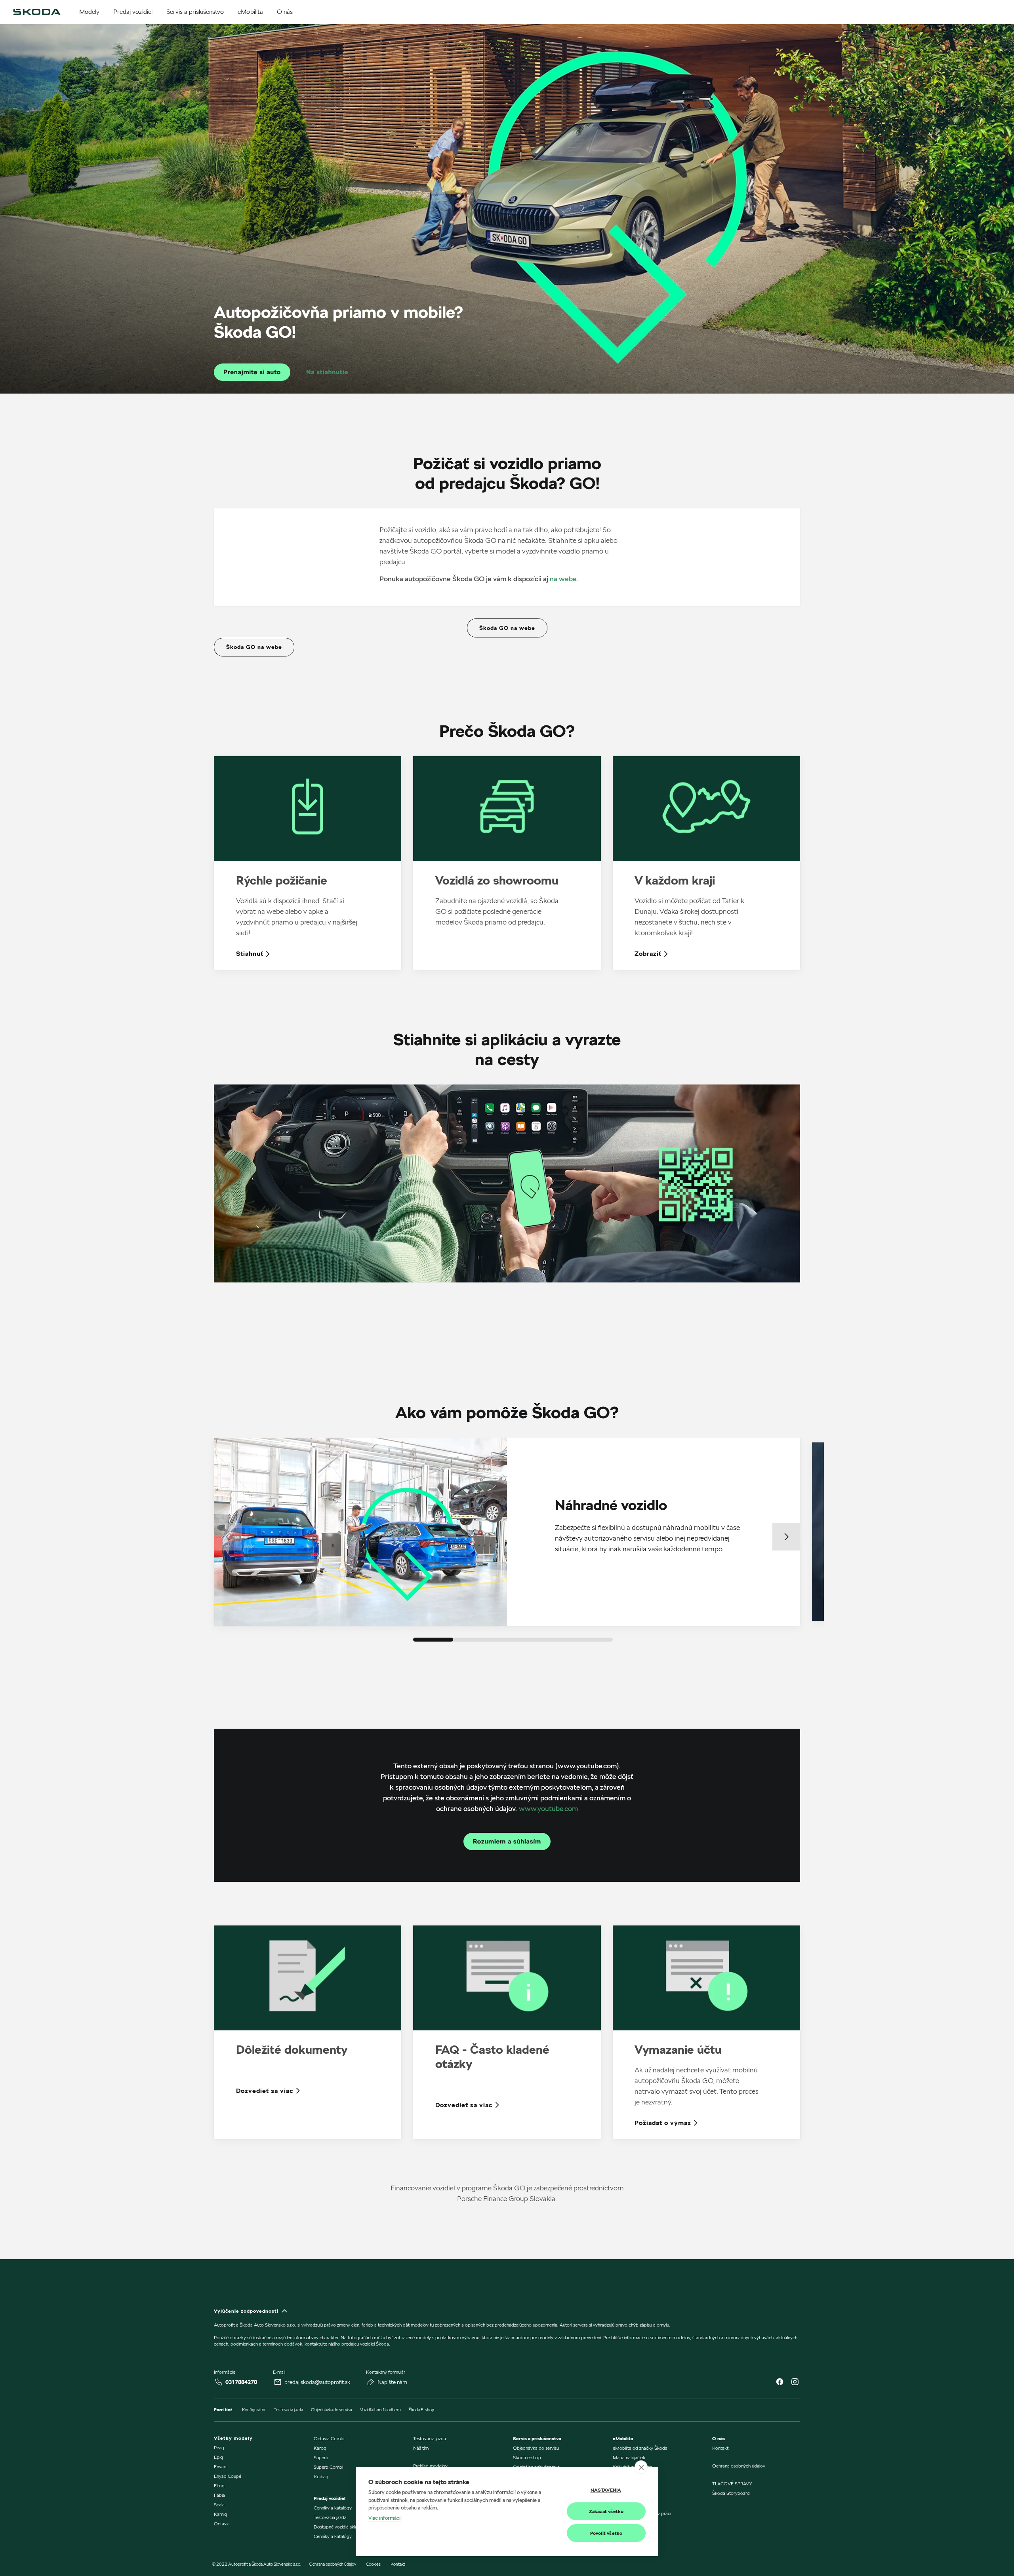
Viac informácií (385, 2518)
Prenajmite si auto (252, 372)
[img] (37, 12)
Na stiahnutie (327, 372)
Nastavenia (606, 2490)
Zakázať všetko (606, 2511)
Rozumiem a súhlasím (507, 1841)
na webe (563, 579)
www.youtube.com (548, 1808)
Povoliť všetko (606, 2533)
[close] (641, 2467)
